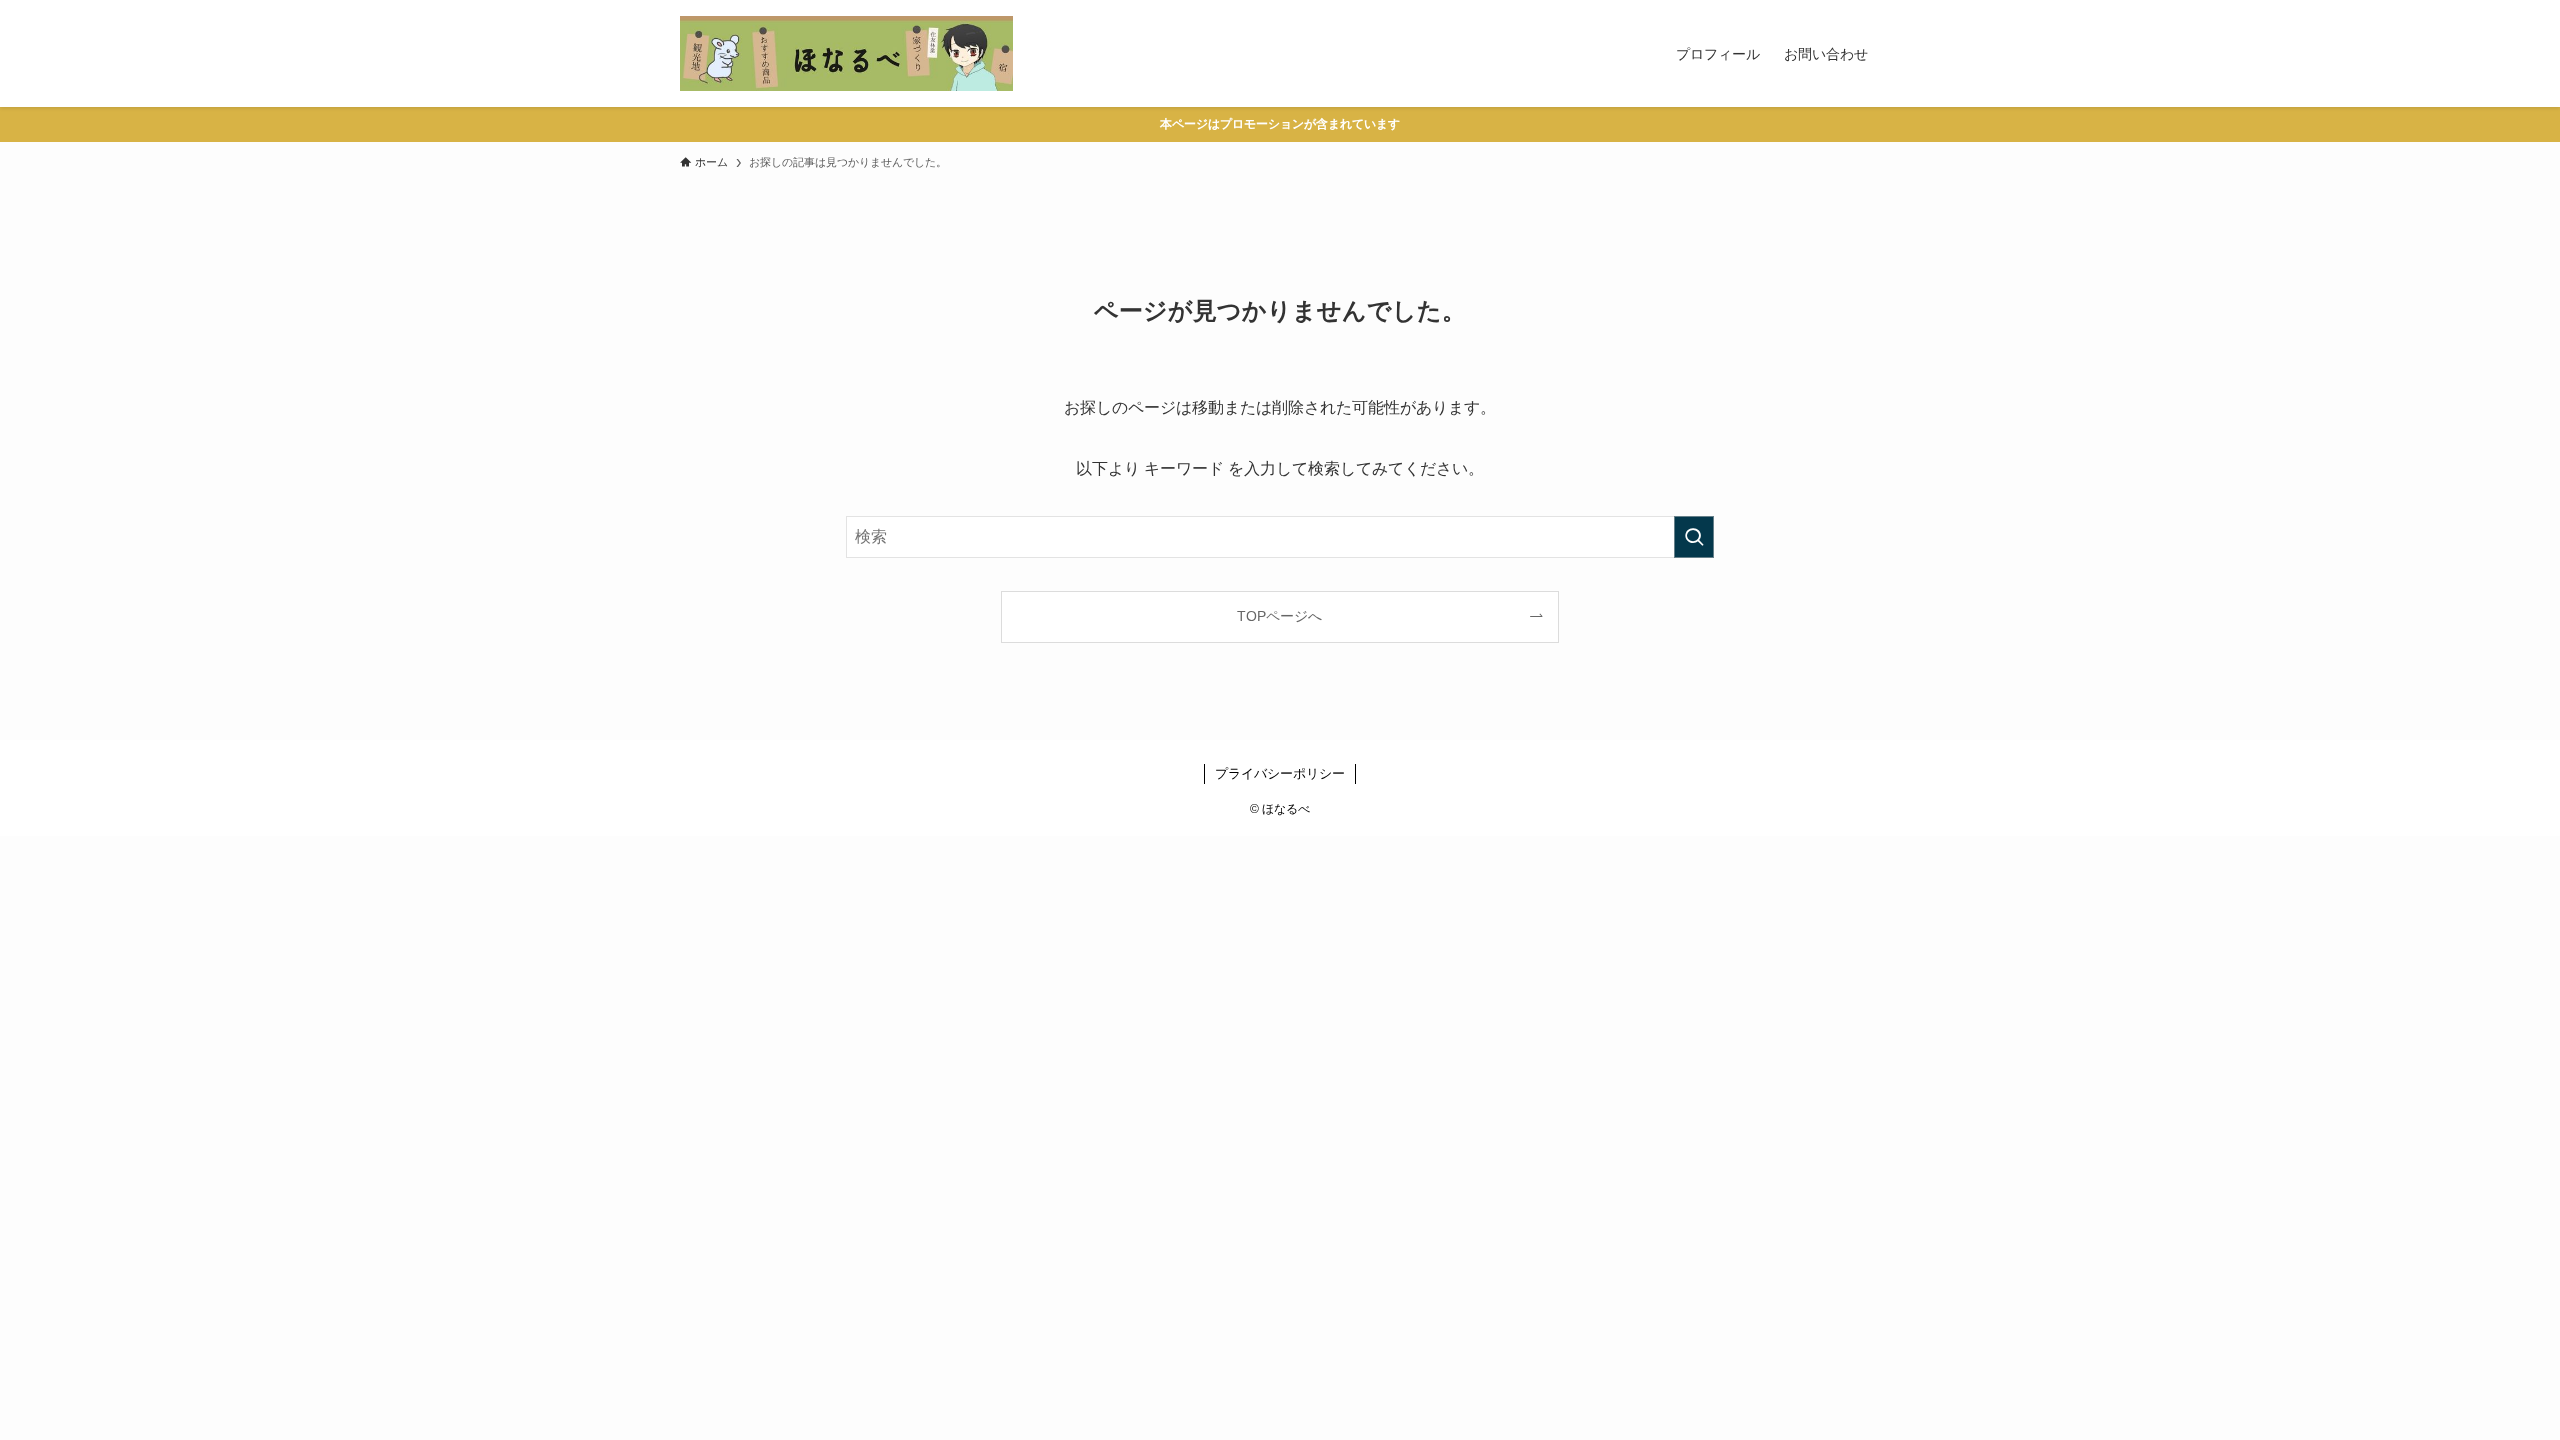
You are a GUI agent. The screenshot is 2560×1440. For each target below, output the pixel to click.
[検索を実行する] (1694, 537)
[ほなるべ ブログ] (846, 53)
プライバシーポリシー (1280, 773)
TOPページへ (1279, 616)
